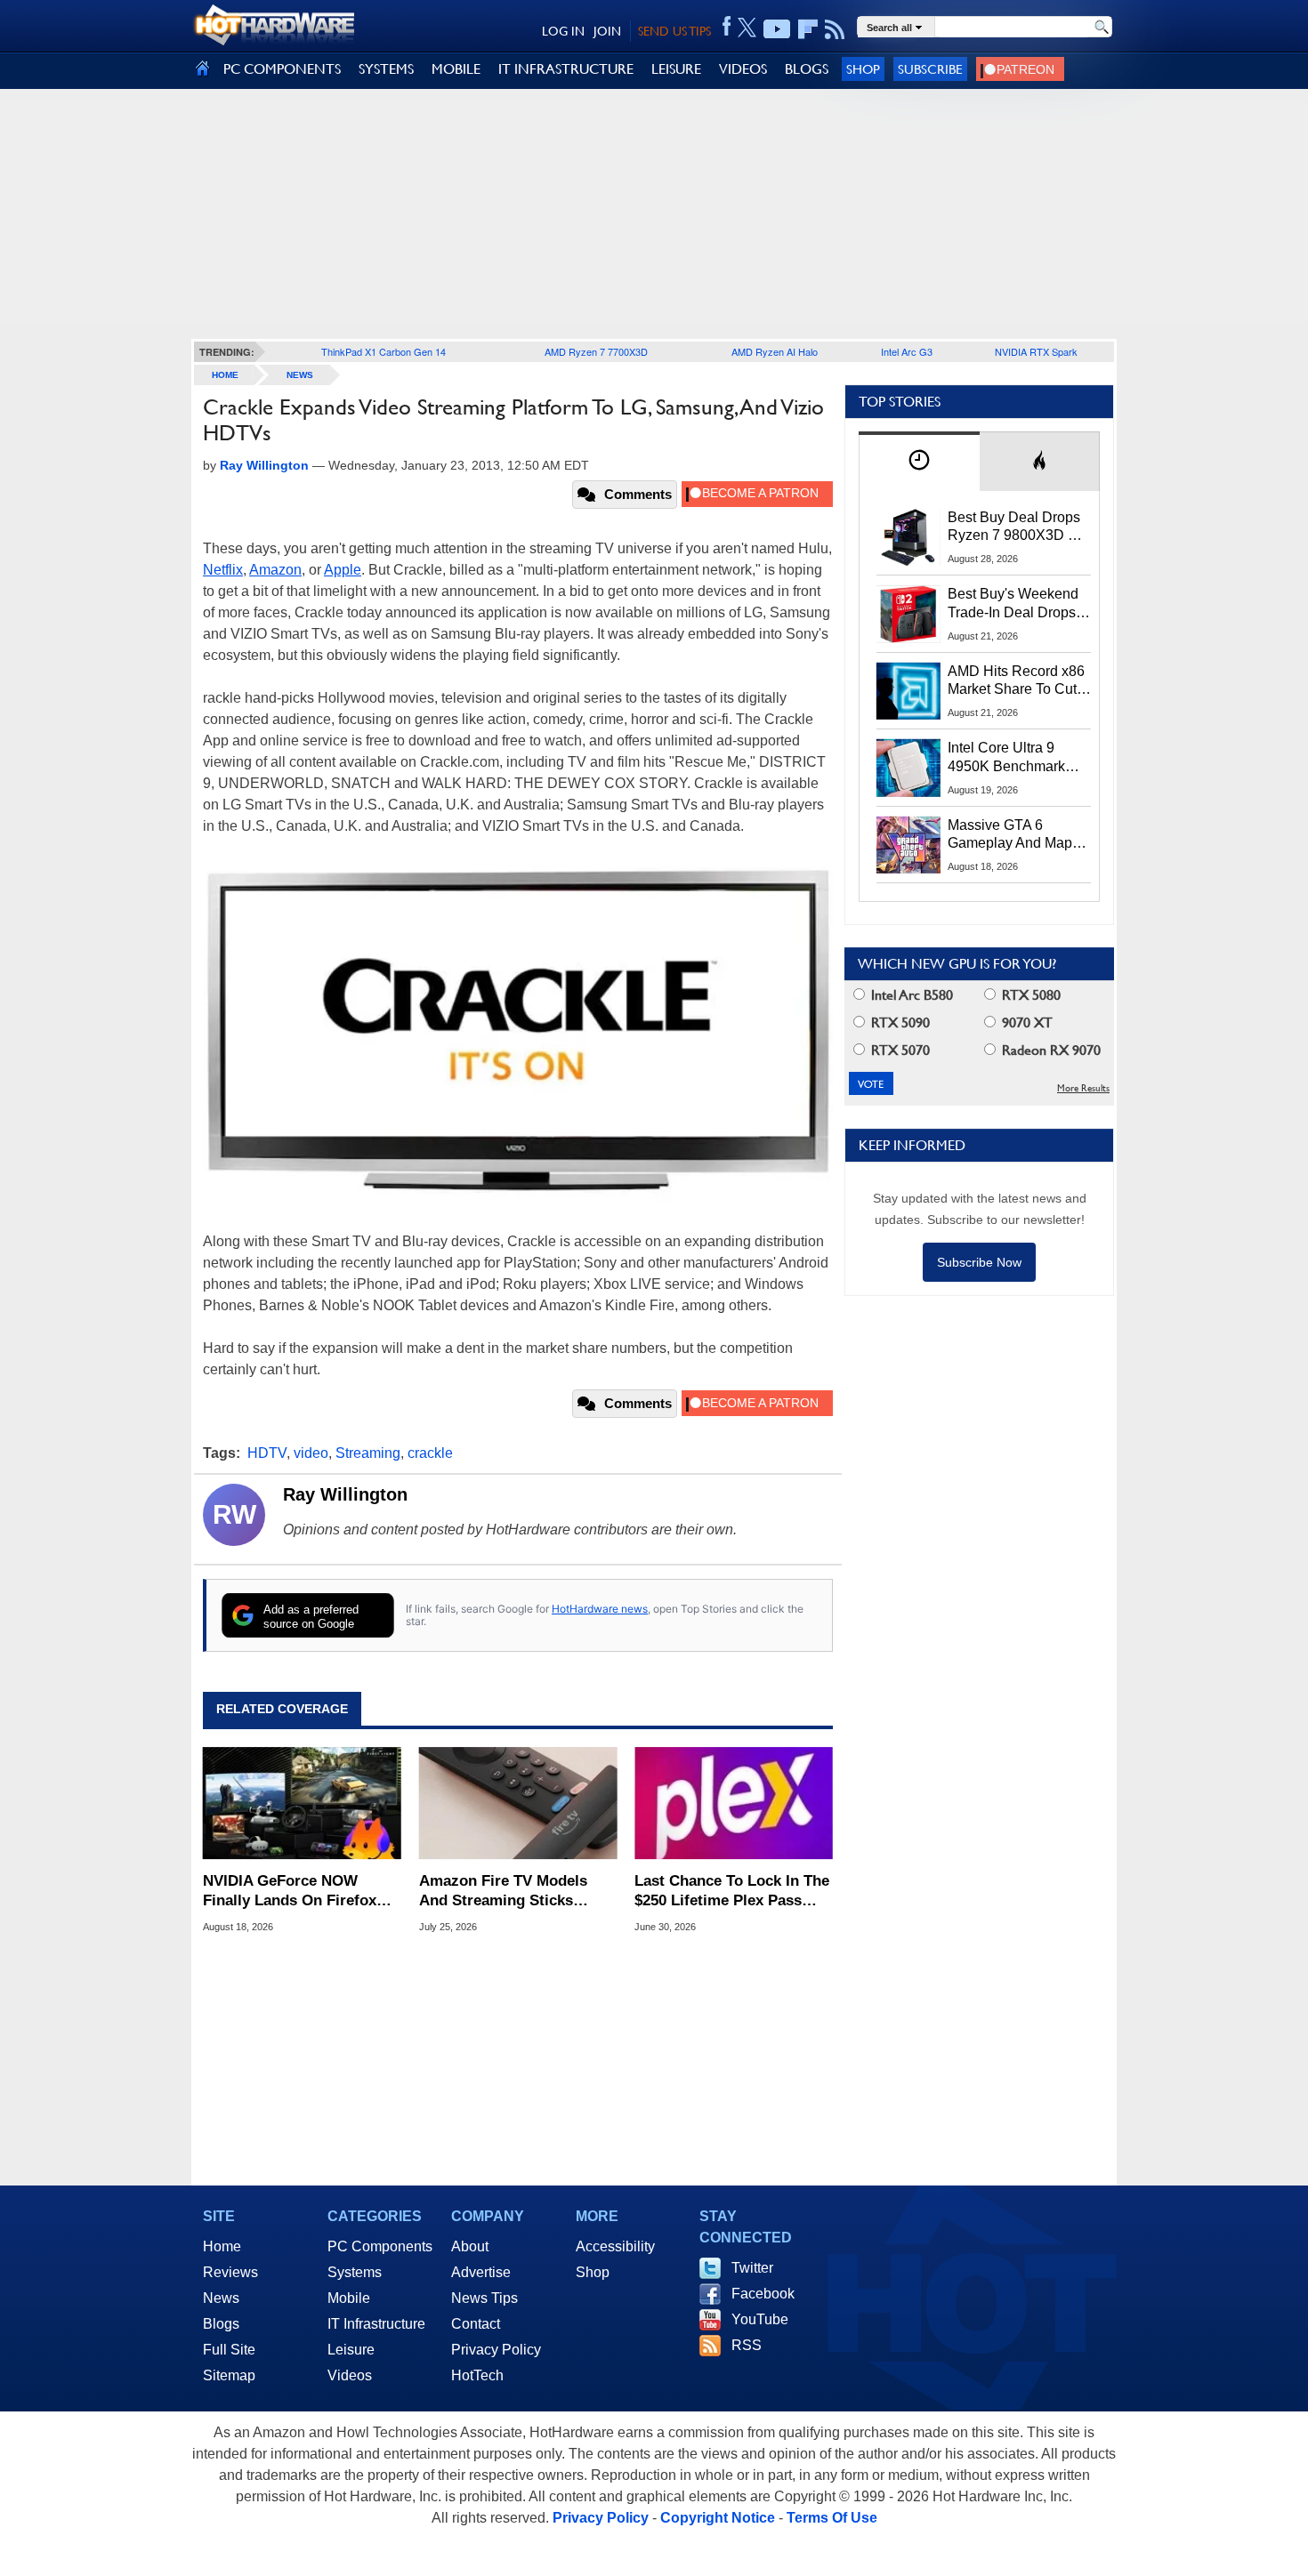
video (311, 1453)
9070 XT (1025, 1022)
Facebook (763, 2294)
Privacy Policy (496, 2350)
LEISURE (676, 69)
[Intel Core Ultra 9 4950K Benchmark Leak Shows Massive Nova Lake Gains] (908, 768)
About (470, 2246)
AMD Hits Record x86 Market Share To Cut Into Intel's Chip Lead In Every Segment (1016, 681)
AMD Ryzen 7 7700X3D (596, 351)
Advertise (481, 2272)
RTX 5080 (1029, 995)
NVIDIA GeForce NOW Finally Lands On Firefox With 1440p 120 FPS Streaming (290, 1892)
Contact (476, 2324)
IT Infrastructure (376, 2324)
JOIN (607, 31)
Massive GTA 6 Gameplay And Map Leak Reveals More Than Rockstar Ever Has (1010, 835)
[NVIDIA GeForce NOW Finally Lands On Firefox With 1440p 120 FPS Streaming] (302, 1803)
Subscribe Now (979, 1262)
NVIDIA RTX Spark (1036, 351)
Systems (355, 2272)
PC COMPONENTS (282, 69)
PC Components (380, 2246)
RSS (747, 2345)
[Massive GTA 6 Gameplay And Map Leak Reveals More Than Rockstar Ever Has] (908, 845)
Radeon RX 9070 (1050, 1050)
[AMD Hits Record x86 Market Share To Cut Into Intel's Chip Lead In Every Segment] (908, 691)
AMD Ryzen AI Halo (775, 351)
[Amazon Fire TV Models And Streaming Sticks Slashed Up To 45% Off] (518, 1803)
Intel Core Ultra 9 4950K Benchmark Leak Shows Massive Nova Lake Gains (1015, 758)
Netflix (223, 570)
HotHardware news (600, 1609)
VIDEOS (743, 69)
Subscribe (930, 69)
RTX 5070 (899, 1050)
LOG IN (563, 31)
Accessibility (615, 2246)
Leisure (351, 2350)
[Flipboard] (808, 29)
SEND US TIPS (674, 31)
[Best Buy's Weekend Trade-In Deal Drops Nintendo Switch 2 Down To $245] (908, 614)
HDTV (267, 1453)
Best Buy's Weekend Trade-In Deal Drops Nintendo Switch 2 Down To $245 (1013, 604)
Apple (343, 570)
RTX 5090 (899, 1022)
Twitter (752, 2268)
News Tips (484, 2298)
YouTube (760, 2319)
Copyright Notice (718, 2518)
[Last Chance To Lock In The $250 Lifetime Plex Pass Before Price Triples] (734, 1803)
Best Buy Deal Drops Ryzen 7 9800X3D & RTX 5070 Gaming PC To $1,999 (1019, 527)
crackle (430, 1453)
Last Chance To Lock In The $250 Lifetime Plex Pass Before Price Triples (732, 1892)
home (225, 375)
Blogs (221, 2324)
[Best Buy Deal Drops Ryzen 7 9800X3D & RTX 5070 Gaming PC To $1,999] (908, 537)
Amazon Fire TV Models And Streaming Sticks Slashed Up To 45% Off (503, 1892)
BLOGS (807, 69)
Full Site (229, 2350)
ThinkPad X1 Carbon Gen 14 (384, 351)
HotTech (477, 2375)
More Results (1083, 1088)
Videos (350, 2375)
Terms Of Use (832, 2518)
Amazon (275, 570)
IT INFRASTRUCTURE (566, 69)
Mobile (349, 2298)
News (300, 375)
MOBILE (456, 69)
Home (222, 2246)
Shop (863, 69)
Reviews (230, 2272)
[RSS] (835, 29)
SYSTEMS (386, 69)
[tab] (919, 461)
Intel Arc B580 (910, 995)
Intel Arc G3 (907, 351)
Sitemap (229, 2375)
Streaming (368, 1453)
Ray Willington (345, 1494)
